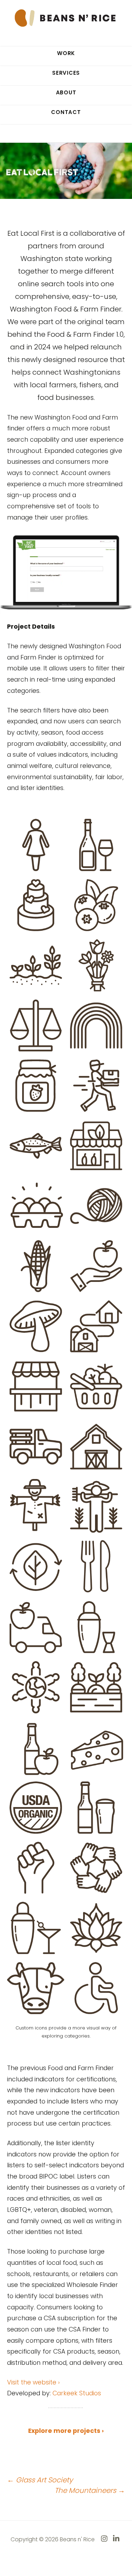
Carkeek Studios (77, 2393)
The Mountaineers (90, 2490)
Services (66, 73)
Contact (66, 112)
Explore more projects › (66, 2431)
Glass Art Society (40, 2480)
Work (66, 53)
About (66, 92)
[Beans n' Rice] (66, 17)
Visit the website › (33, 2382)
